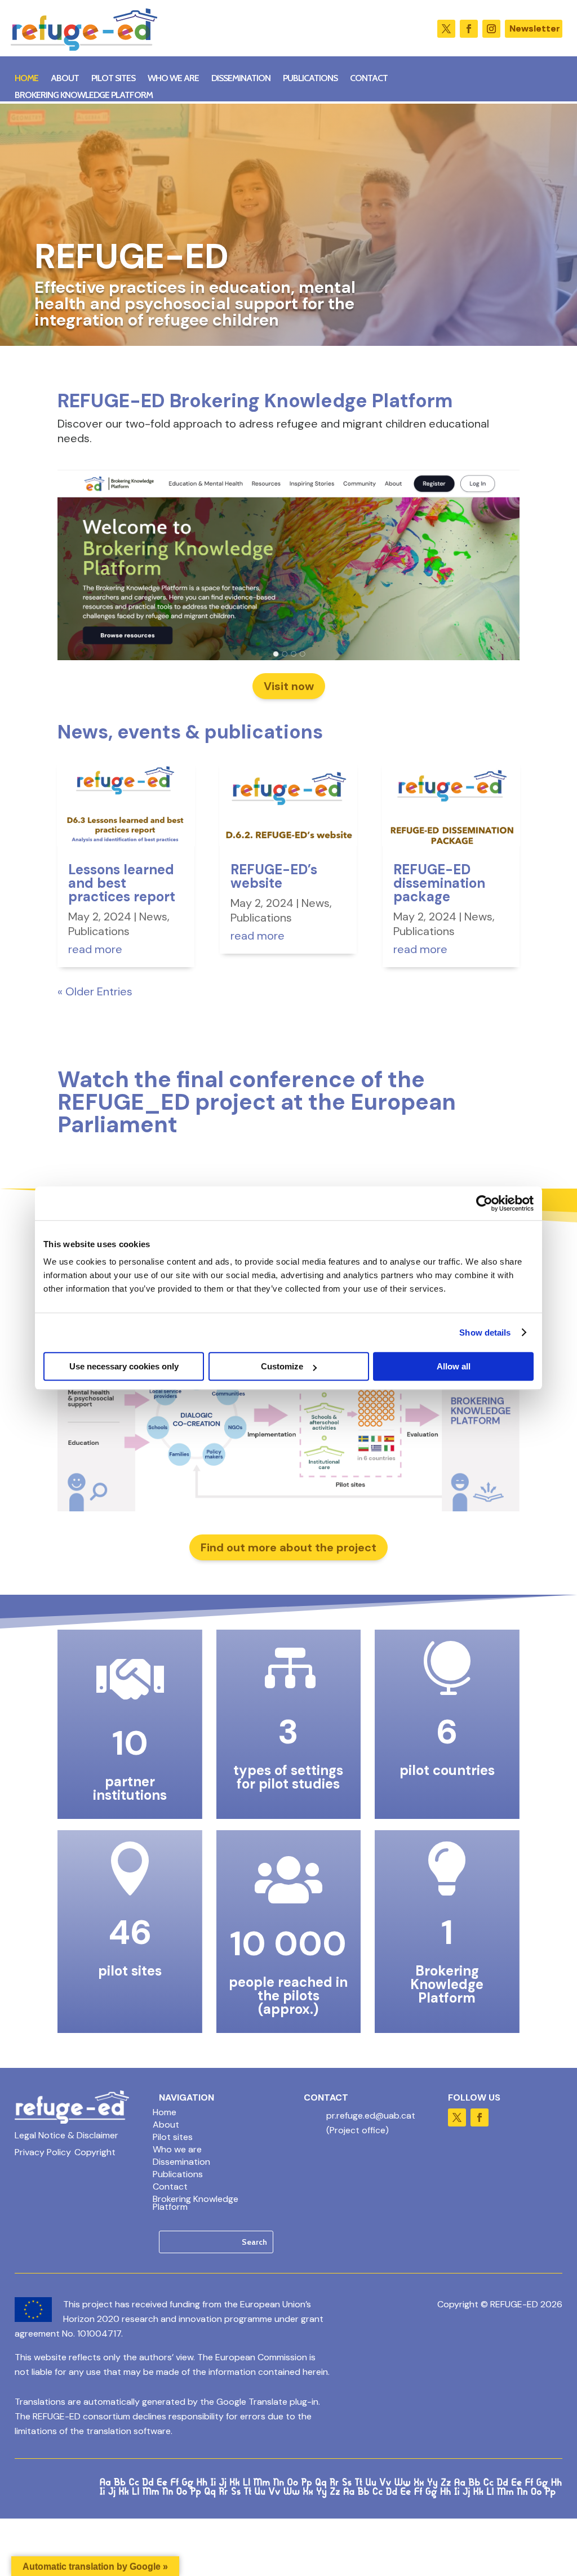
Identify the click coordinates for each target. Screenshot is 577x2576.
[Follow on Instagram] (491, 29)
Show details (485, 1333)
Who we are (173, 79)
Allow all (454, 1366)
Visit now (289, 686)
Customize (282, 1366)
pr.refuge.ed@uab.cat (371, 2115)
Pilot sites (113, 79)
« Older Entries (95, 991)
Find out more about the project (288, 1547)
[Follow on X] (446, 29)
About (65, 79)
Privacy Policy (43, 2153)
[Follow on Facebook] (469, 29)
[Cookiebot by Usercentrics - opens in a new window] (484, 1203)
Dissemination (241, 79)
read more (95, 949)
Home (26, 79)
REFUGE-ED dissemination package (439, 883)
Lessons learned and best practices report (122, 883)
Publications (310, 79)
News (153, 916)
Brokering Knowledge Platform (84, 96)
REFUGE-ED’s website (274, 876)
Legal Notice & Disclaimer (66, 2136)
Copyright (95, 2153)
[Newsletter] (534, 29)
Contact (369, 79)
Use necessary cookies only (124, 1366)
